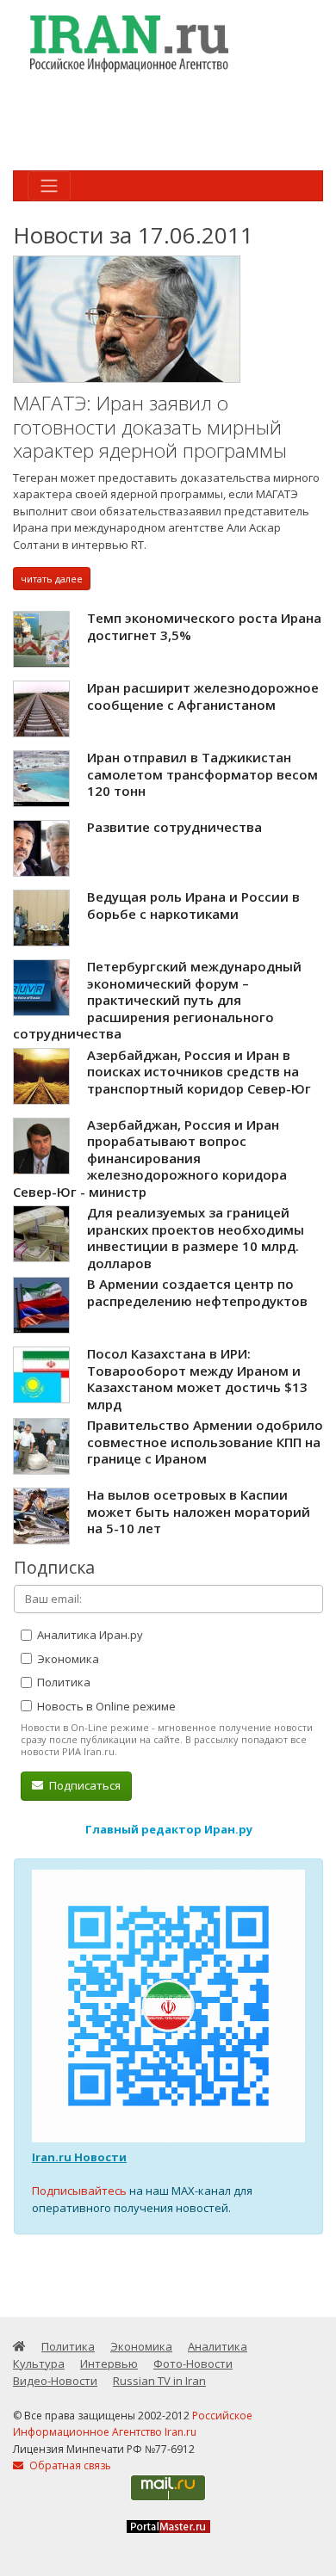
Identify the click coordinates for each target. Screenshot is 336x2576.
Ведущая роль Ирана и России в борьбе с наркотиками (193, 905)
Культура (39, 2363)
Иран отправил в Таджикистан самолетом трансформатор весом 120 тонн (202, 774)
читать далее (52, 579)
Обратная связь (69, 2465)
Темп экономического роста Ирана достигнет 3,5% (204, 626)
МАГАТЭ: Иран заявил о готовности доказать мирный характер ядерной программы (150, 427)
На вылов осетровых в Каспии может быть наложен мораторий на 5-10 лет (199, 1511)
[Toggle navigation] (49, 186)
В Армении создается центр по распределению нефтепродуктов (197, 1292)
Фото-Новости (193, 2363)
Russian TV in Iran (159, 2381)
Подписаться (84, 1785)
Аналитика (218, 2346)
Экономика (67, 1659)
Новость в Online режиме (105, 1706)
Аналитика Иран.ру (89, 1635)
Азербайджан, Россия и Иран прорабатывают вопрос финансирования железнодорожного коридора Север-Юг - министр (150, 1158)
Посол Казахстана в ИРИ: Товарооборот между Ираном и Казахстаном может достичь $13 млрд (197, 1379)
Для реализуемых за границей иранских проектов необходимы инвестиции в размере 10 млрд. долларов (196, 1238)
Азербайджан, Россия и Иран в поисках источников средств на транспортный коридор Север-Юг (199, 1072)
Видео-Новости (55, 2381)
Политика (62, 1682)
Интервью (109, 2363)
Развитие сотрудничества (174, 827)
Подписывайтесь (79, 2191)
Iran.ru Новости (79, 2157)
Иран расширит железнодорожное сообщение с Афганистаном (203, 696)
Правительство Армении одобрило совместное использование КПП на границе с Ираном (205, 1442)
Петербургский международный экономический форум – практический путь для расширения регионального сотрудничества (157, 1000)
